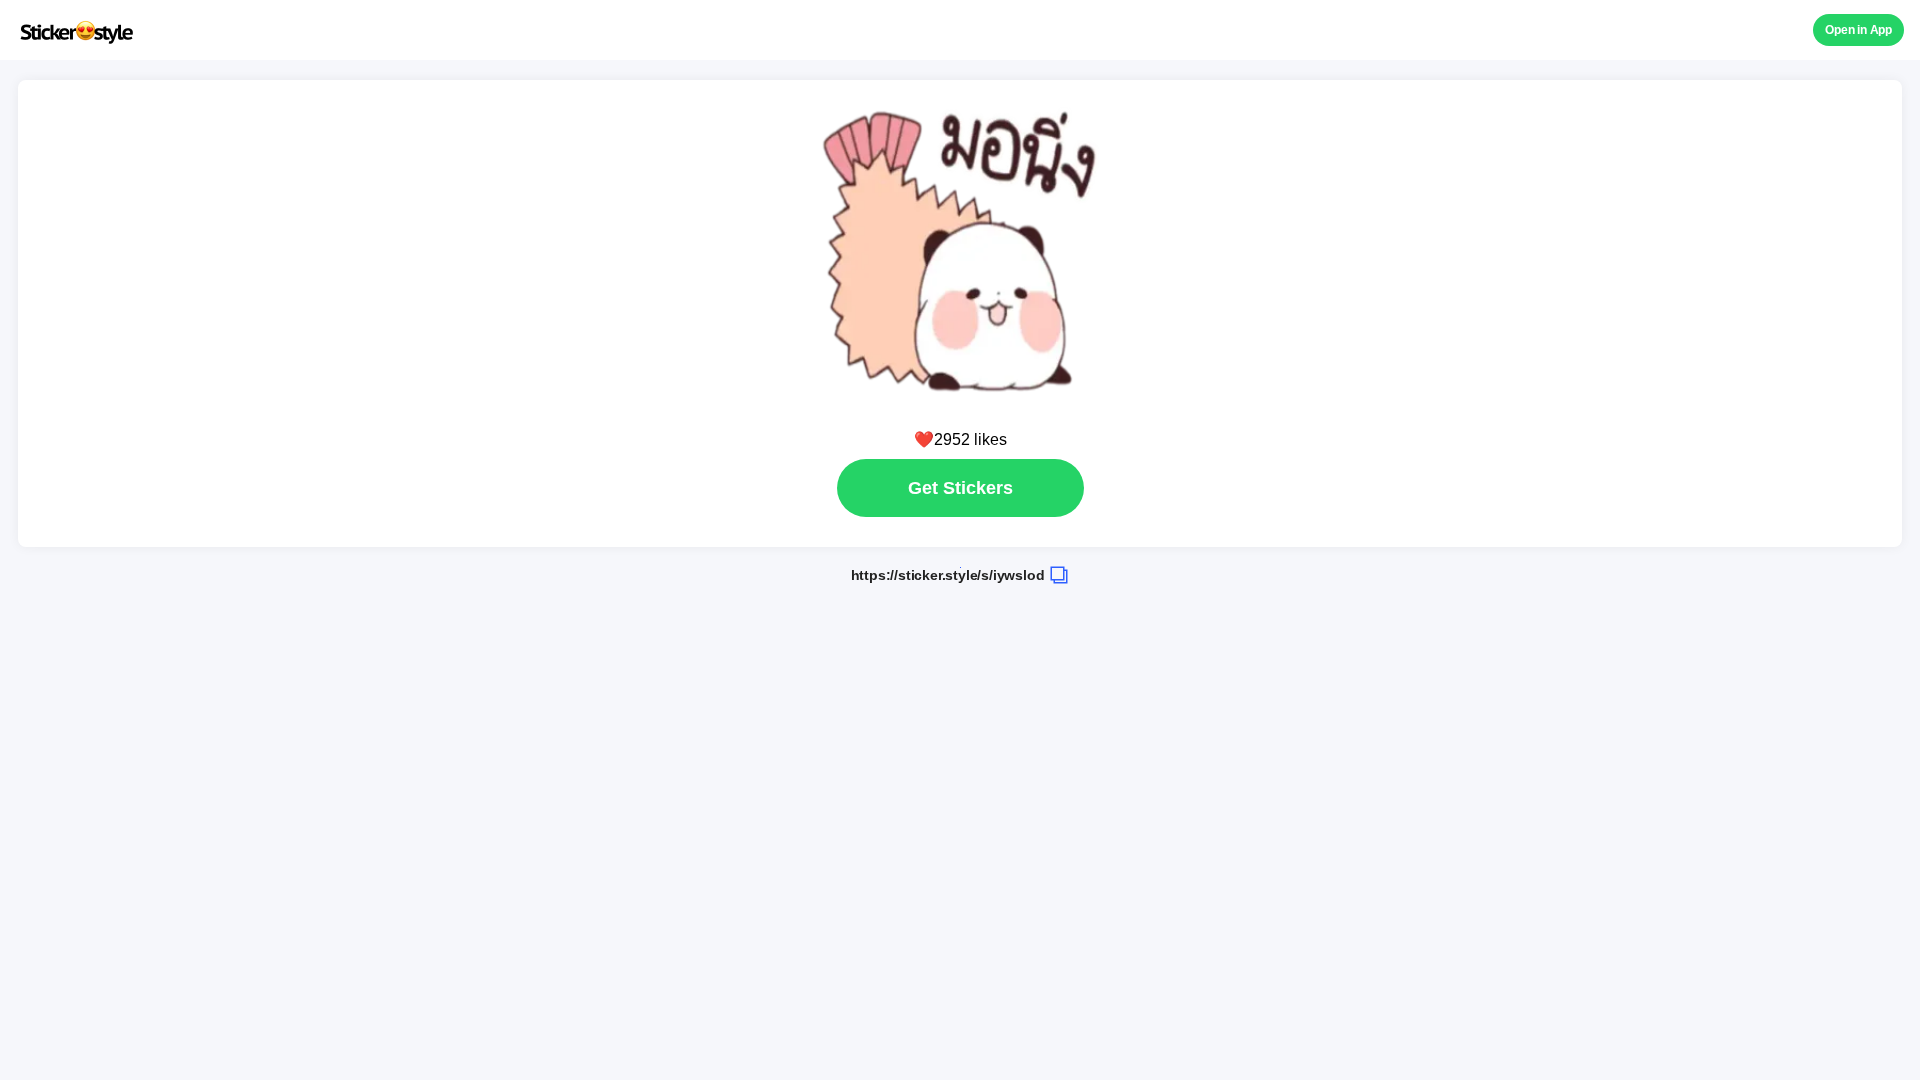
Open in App (1858, 30)
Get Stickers (960, 488)
